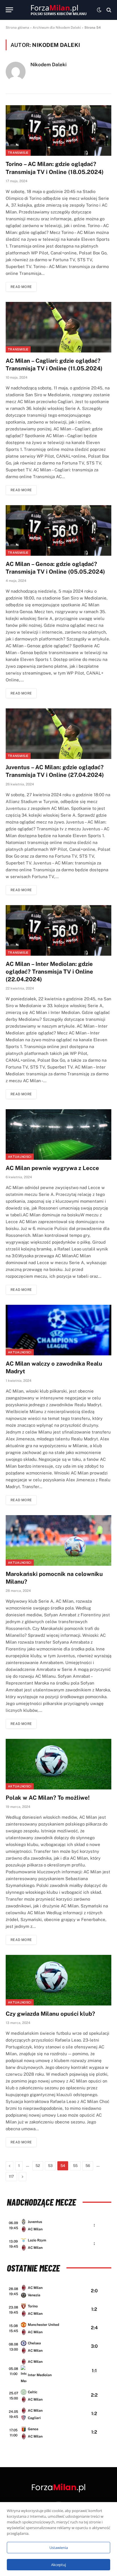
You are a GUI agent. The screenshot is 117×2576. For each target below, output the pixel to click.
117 (11, 2176)
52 (38, 2166)
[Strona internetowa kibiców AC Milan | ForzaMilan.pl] (58, 10)
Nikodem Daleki (48, 65)
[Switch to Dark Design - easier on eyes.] (99, 10)
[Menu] (9, 10)
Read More (21, 287)
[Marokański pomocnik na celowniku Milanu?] (58, 1540)
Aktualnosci (20, 1157)
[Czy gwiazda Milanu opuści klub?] (58, 1980)
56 (88, 2166)
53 (50, 2166)
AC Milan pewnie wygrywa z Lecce (52, 1168)
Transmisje (18, 153)
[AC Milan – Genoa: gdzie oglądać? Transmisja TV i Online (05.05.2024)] (58, 530)
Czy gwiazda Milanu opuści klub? (50, 2014)
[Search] (108, 10)
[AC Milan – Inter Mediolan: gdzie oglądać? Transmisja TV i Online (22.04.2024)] (58, 930)
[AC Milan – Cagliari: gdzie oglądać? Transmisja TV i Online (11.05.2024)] (58, 327)
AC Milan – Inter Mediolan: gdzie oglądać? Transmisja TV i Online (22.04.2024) (49, 972)
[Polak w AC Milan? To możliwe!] (58, 1764)
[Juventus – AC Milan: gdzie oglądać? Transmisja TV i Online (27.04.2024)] (58, 734)
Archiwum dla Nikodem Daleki (57, 28)
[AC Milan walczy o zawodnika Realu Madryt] (58, 1330)
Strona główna (17, 28)
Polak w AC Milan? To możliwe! (48, 1798)
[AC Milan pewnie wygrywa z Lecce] (58, 1134)
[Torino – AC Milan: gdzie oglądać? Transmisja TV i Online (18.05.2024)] (58, 130)
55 (75, 2166)
